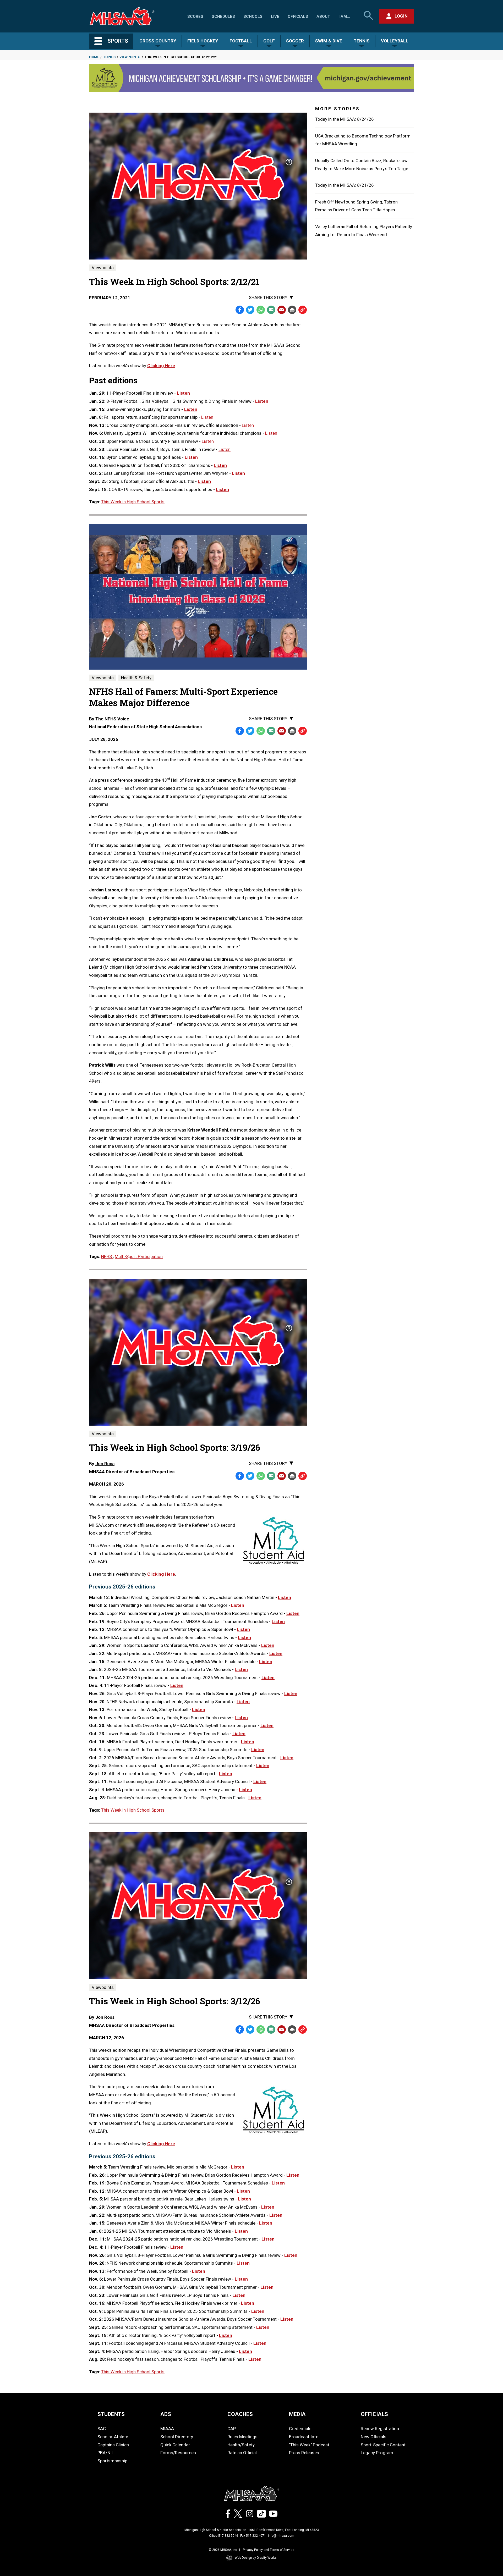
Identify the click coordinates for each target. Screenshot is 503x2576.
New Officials (374, 2437)
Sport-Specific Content (383, 2445)
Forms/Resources (178, 2453)
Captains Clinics (113, 2445)
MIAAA (167, 2429)
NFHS (107, 1256)
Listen (184, 393)
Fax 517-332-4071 (253, 2536)
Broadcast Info (304, 2437)
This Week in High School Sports (133, 502)
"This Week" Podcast (309, 2445)
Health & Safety (136, 678)
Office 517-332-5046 (224, 2536)
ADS (166, 2414)
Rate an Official (242, 2453)
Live (275, 16)
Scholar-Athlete (113, 2437)
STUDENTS (111, 2414)
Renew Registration (380, 2429)
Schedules (223, 16)
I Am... (344, 16)
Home (94, 57)
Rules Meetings (242, 2437)
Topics (109, 57)
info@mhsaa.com (281, 2536)
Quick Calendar (175, 2445)
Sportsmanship (112, 2461)
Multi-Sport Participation (139, 1256)
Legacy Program (377, 2453)
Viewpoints (130, 57)
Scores (195, 16)
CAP (232, 2429)
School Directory (177, 2437)
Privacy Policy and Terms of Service (269, 2550)
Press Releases (304, 2453)
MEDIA (297, 2414)
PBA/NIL (106, 2453)
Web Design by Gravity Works (256, 2558)
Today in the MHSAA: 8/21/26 (345, 185)
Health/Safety (241, 2445)
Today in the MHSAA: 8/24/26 (345, 119)
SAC (102, 2429)
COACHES (240, 2414)
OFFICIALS (374, 2414)
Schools (253, 16)
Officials (298, 16)
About (323, 16)
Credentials (300, 2429)
